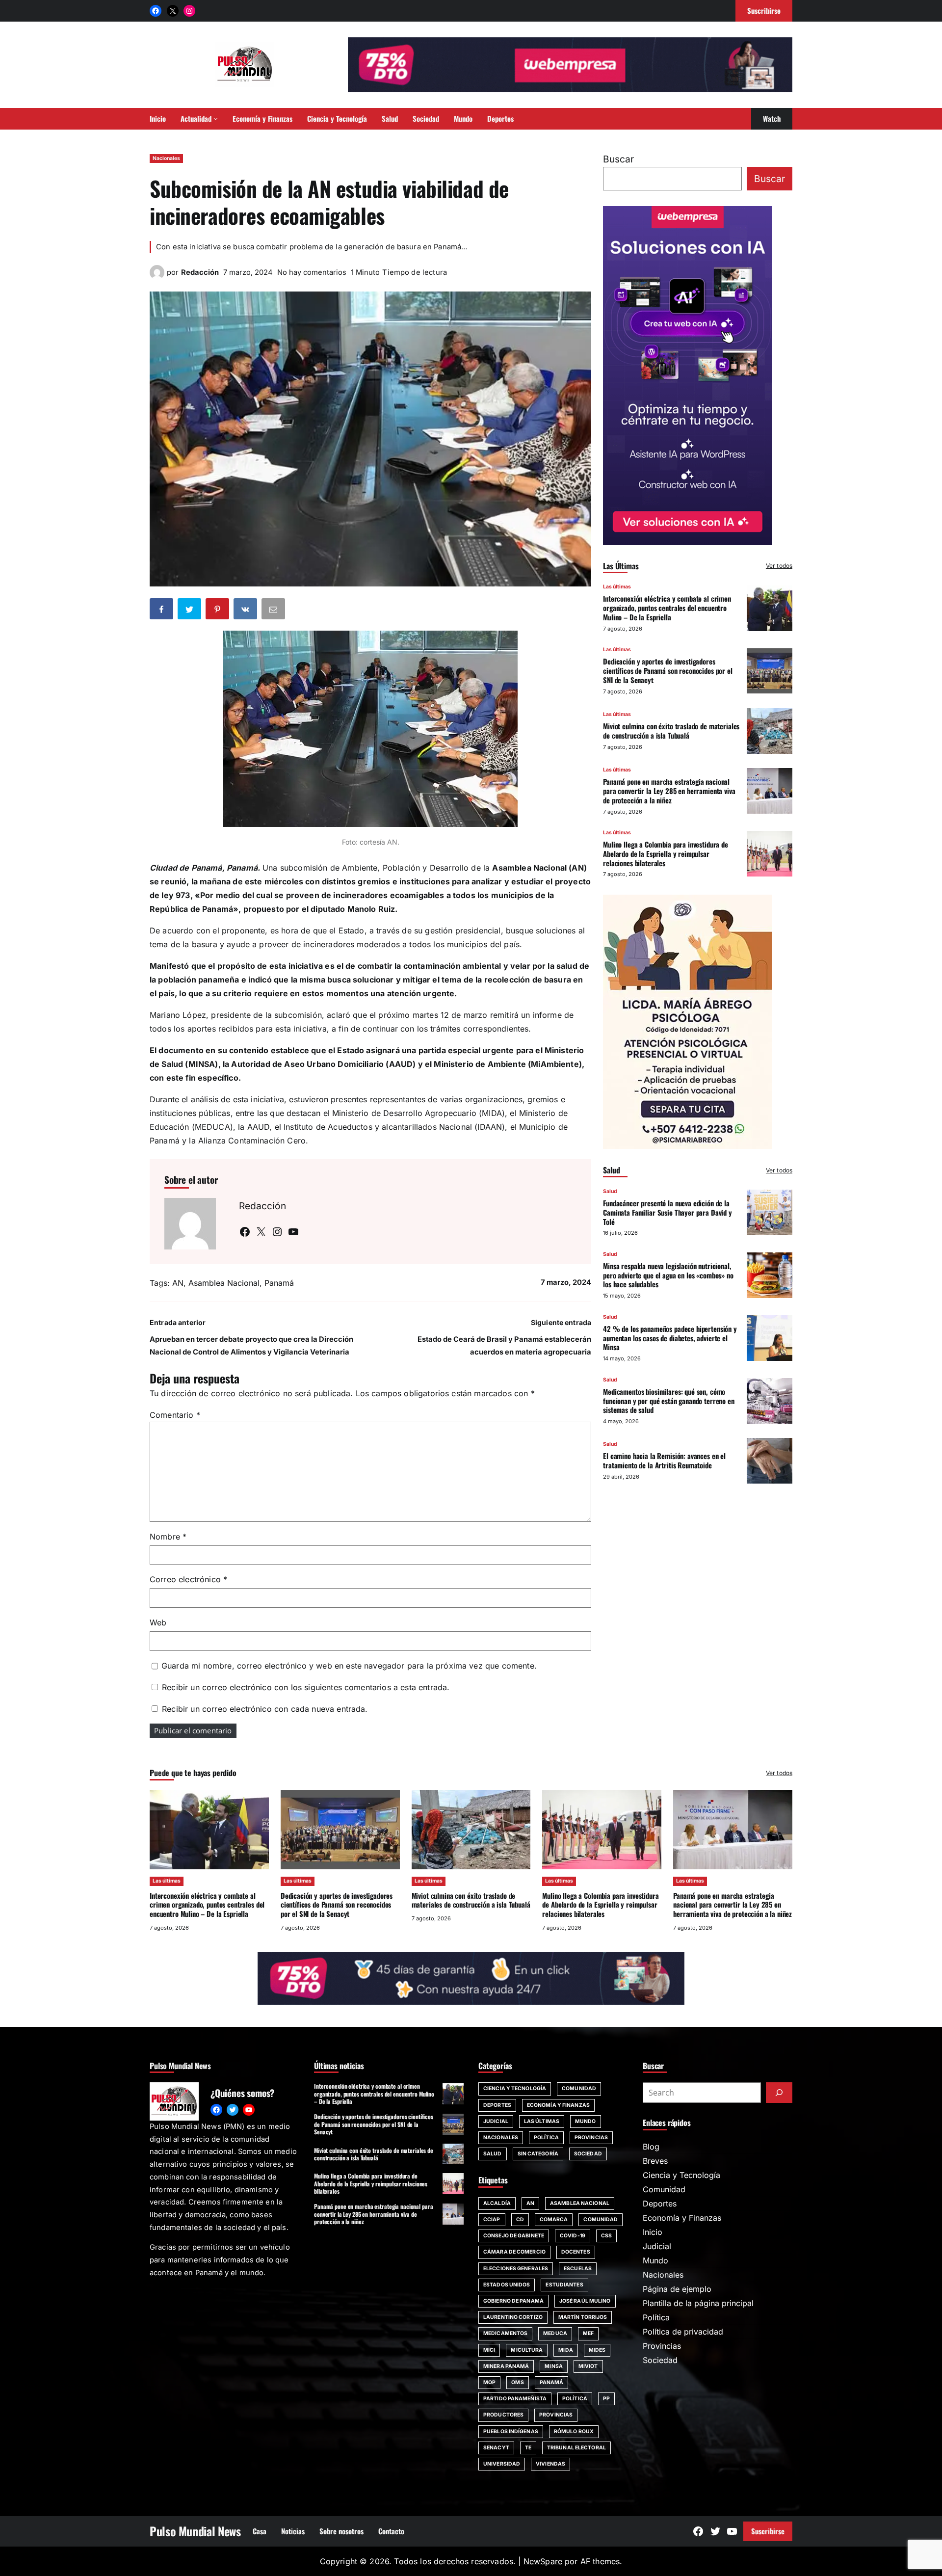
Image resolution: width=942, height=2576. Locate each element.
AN (178, 1283)
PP (606, 2399)
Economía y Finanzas (558, 2105)
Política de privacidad (683, 2332)
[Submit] (779, 2093)
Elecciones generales (516, 2269)
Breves (655, 2161)
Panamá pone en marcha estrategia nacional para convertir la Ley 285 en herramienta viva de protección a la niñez (669, 791)
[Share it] (246, 611)
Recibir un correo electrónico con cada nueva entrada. (265, 1709)
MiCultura (527, 2350)
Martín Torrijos (583, 2317)
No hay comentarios (312, 272)
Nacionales (166, 158)
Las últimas (617, 587)
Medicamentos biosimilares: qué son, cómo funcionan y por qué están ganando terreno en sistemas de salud (669, 1400)
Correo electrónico (188, 1579)
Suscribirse (768, 2531)
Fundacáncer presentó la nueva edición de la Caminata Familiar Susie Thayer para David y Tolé (667, 1212)
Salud (610, 1191)
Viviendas (550, 2464)
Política (546, 2138)
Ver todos (779, 566)
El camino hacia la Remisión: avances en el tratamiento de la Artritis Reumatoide (664, 1460)
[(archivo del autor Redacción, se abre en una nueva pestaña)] (157, 277)
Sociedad (588, 2154)
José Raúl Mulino (585, 2301)
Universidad (502, 2464)
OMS (517, 2382)
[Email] (274, 611)
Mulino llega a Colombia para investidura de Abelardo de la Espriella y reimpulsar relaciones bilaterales (666, 853)
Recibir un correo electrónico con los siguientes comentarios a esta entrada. (306, 1687)
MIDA (565, 2350)
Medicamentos (505, 2333)
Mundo (586, 2121)
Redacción (200, 272)
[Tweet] (190, 611)
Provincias (591, 2138)
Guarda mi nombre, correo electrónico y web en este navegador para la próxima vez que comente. (349, 1666)
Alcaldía (497, 2203)
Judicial (496, 2121)
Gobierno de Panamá (513, 2301)
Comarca (554, 2219)
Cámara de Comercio (514, 2252)
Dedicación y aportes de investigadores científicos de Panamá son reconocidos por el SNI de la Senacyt (668, 670)
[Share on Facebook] (162, 611)
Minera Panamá (506, 2366)
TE (528, 2448)
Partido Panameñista (515, 2399)
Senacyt (496, 2448)
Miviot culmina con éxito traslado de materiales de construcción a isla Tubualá (671, 730)
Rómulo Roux (574, 2431)
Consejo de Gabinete (514, 2236)
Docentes (576, 2252)
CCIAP (492, 2219)
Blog (651, 2147)
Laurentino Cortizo (513, 2317)
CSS (606, 2236)
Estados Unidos (507, 2285)
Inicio (653, 2232)
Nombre (168, 1537)
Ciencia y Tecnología (515, 2088)
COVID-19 (573, 2236)
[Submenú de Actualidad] (216, 119)
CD (520, 2219)
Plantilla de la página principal (698, 2303)
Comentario (175, 1415)
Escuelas (578, 2269)
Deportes (497, 2105)
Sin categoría (538, 2154)
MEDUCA (555, 2333)
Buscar (618, 159)
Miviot (588, 2366)
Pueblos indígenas (511, 2431)
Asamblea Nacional (224, 1283)
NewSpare (543, 2561)
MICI (489, 2350)
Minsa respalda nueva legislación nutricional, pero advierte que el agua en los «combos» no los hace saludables (668, 1275)
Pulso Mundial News (195, 2531)
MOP (489, 2382)
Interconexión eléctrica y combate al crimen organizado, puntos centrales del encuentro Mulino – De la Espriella (667, 608)
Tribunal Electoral (576, 2448)
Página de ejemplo (677, 2289)
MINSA (554, 2366)
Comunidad (579, 2088)
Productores (503, 2415)
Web (158, 1622)
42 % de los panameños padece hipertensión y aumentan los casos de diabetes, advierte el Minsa (670, 1337)
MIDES (597, 2350)
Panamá (279, 1283)
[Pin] (218, 611)
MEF (588, 2333)
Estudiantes (564, 2285)
